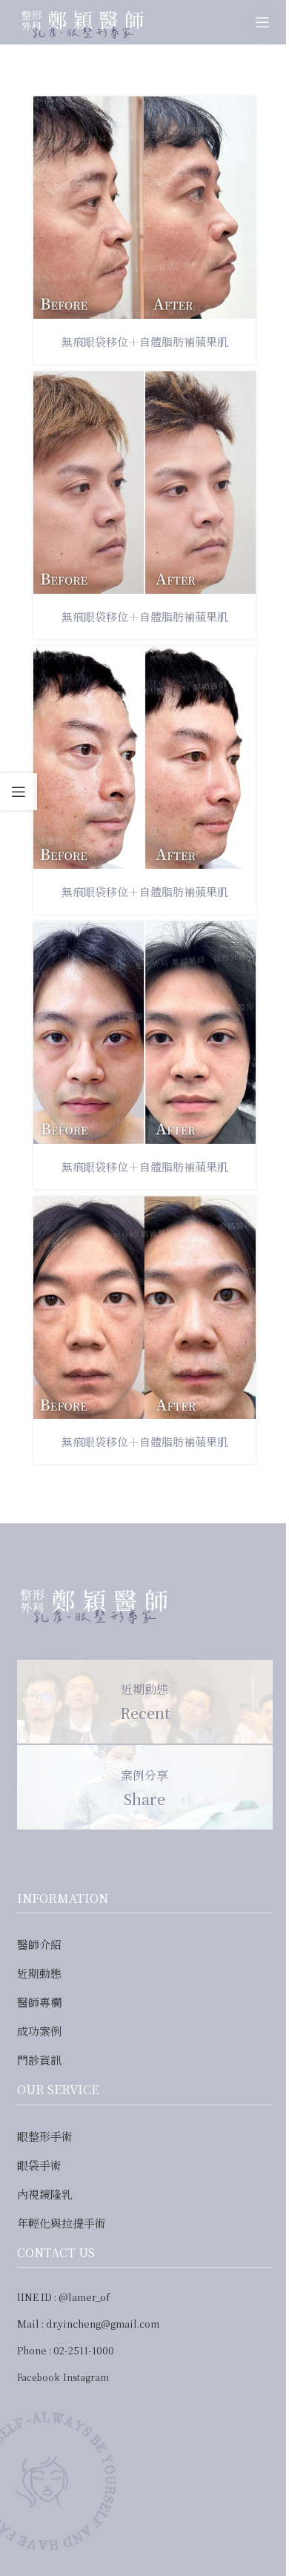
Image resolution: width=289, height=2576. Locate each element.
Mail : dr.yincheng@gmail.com (88, 2324)
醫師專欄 (39, 2002)
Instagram (86, 2377)
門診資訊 (39, 2060)
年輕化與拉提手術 (62, 2223)
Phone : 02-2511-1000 (66, 2350)
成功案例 (39, 2031)
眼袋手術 (39, 2165)
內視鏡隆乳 (45, 2194)
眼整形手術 (45, 2136)
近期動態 (39, 1973)
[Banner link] (145, 1702)
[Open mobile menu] (262, 22)
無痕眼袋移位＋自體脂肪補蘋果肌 (145, 341)
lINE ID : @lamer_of (63, 2297)
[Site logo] (81, 20)
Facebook (39, 2377)
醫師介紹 (39, 1944)
